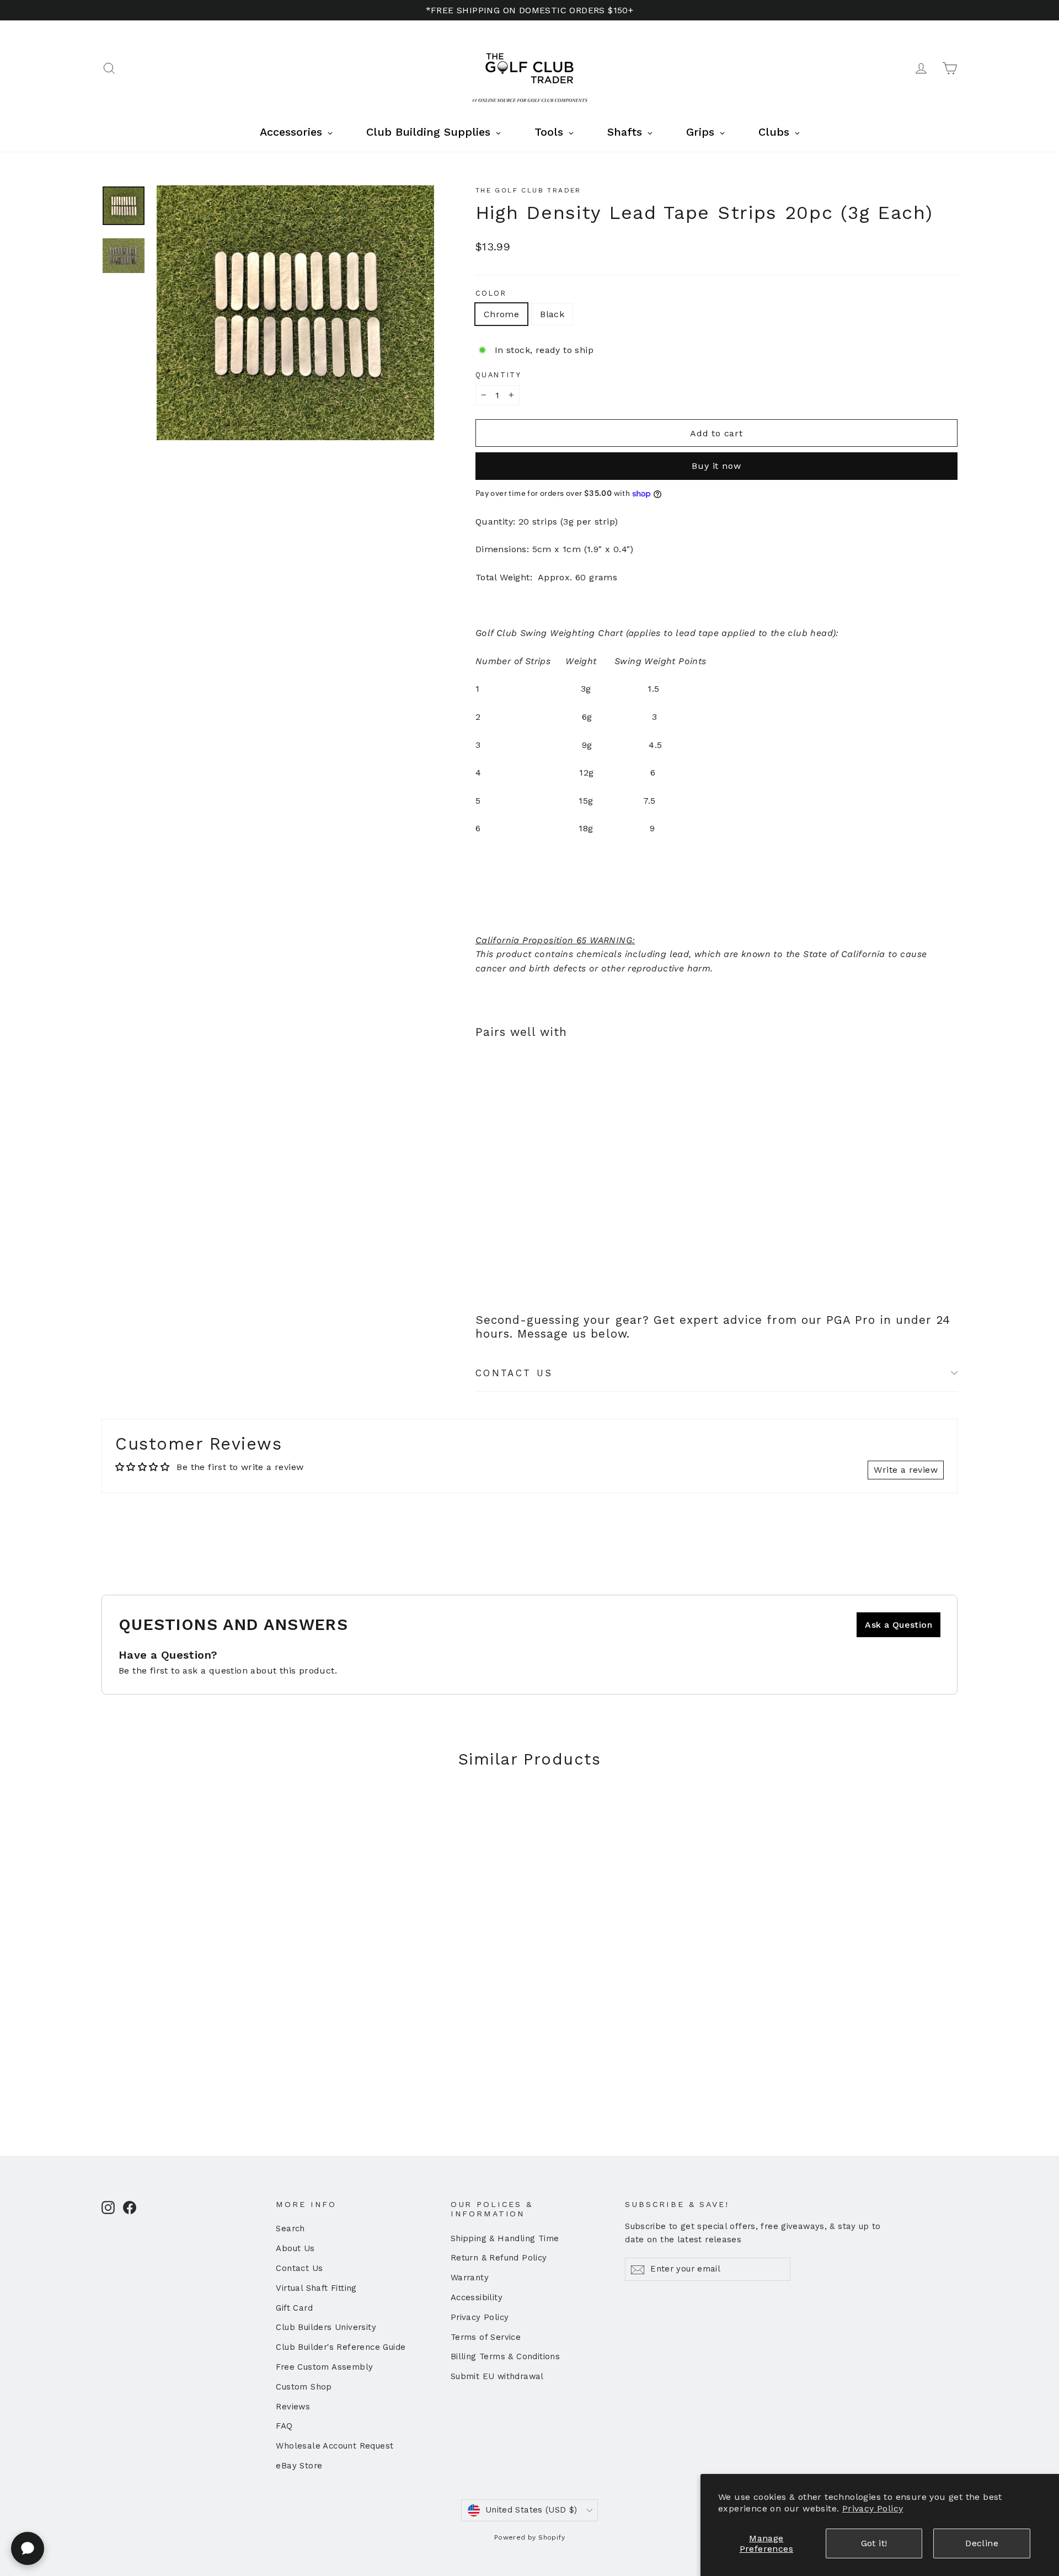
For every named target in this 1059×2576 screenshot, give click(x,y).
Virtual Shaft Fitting (316, 2288)
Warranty (470, 2278)
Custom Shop (304, 2387)
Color (491, 293)
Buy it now (716, 466)
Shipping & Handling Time (505, 2238)
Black (552, 314)
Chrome (501, 314)
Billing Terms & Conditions (505, 2356)
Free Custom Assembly (324, 2367)
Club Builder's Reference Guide (341, 2347)
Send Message (295, 2491)
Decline (982, 2543)
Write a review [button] (906, 1470)
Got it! (874, 2543)
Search (290, 2228)
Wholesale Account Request (335, 2446)
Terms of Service (486, 2337)
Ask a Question (898, 1625)
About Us (295, 2248)
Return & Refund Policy (499, 2258)
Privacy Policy (873, 2508)
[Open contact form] (28, 2548)
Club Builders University (326, 2327)
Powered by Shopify (529, 2537)
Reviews (293, 2407)
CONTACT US (514, 1373)
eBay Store (299, 2466)
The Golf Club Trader (528, 190)
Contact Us (299, 2268)
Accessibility (477, 2297)
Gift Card (294, 2308)
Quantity (498, 375)
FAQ (284, 2426)
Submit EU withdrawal (497, 2376)
